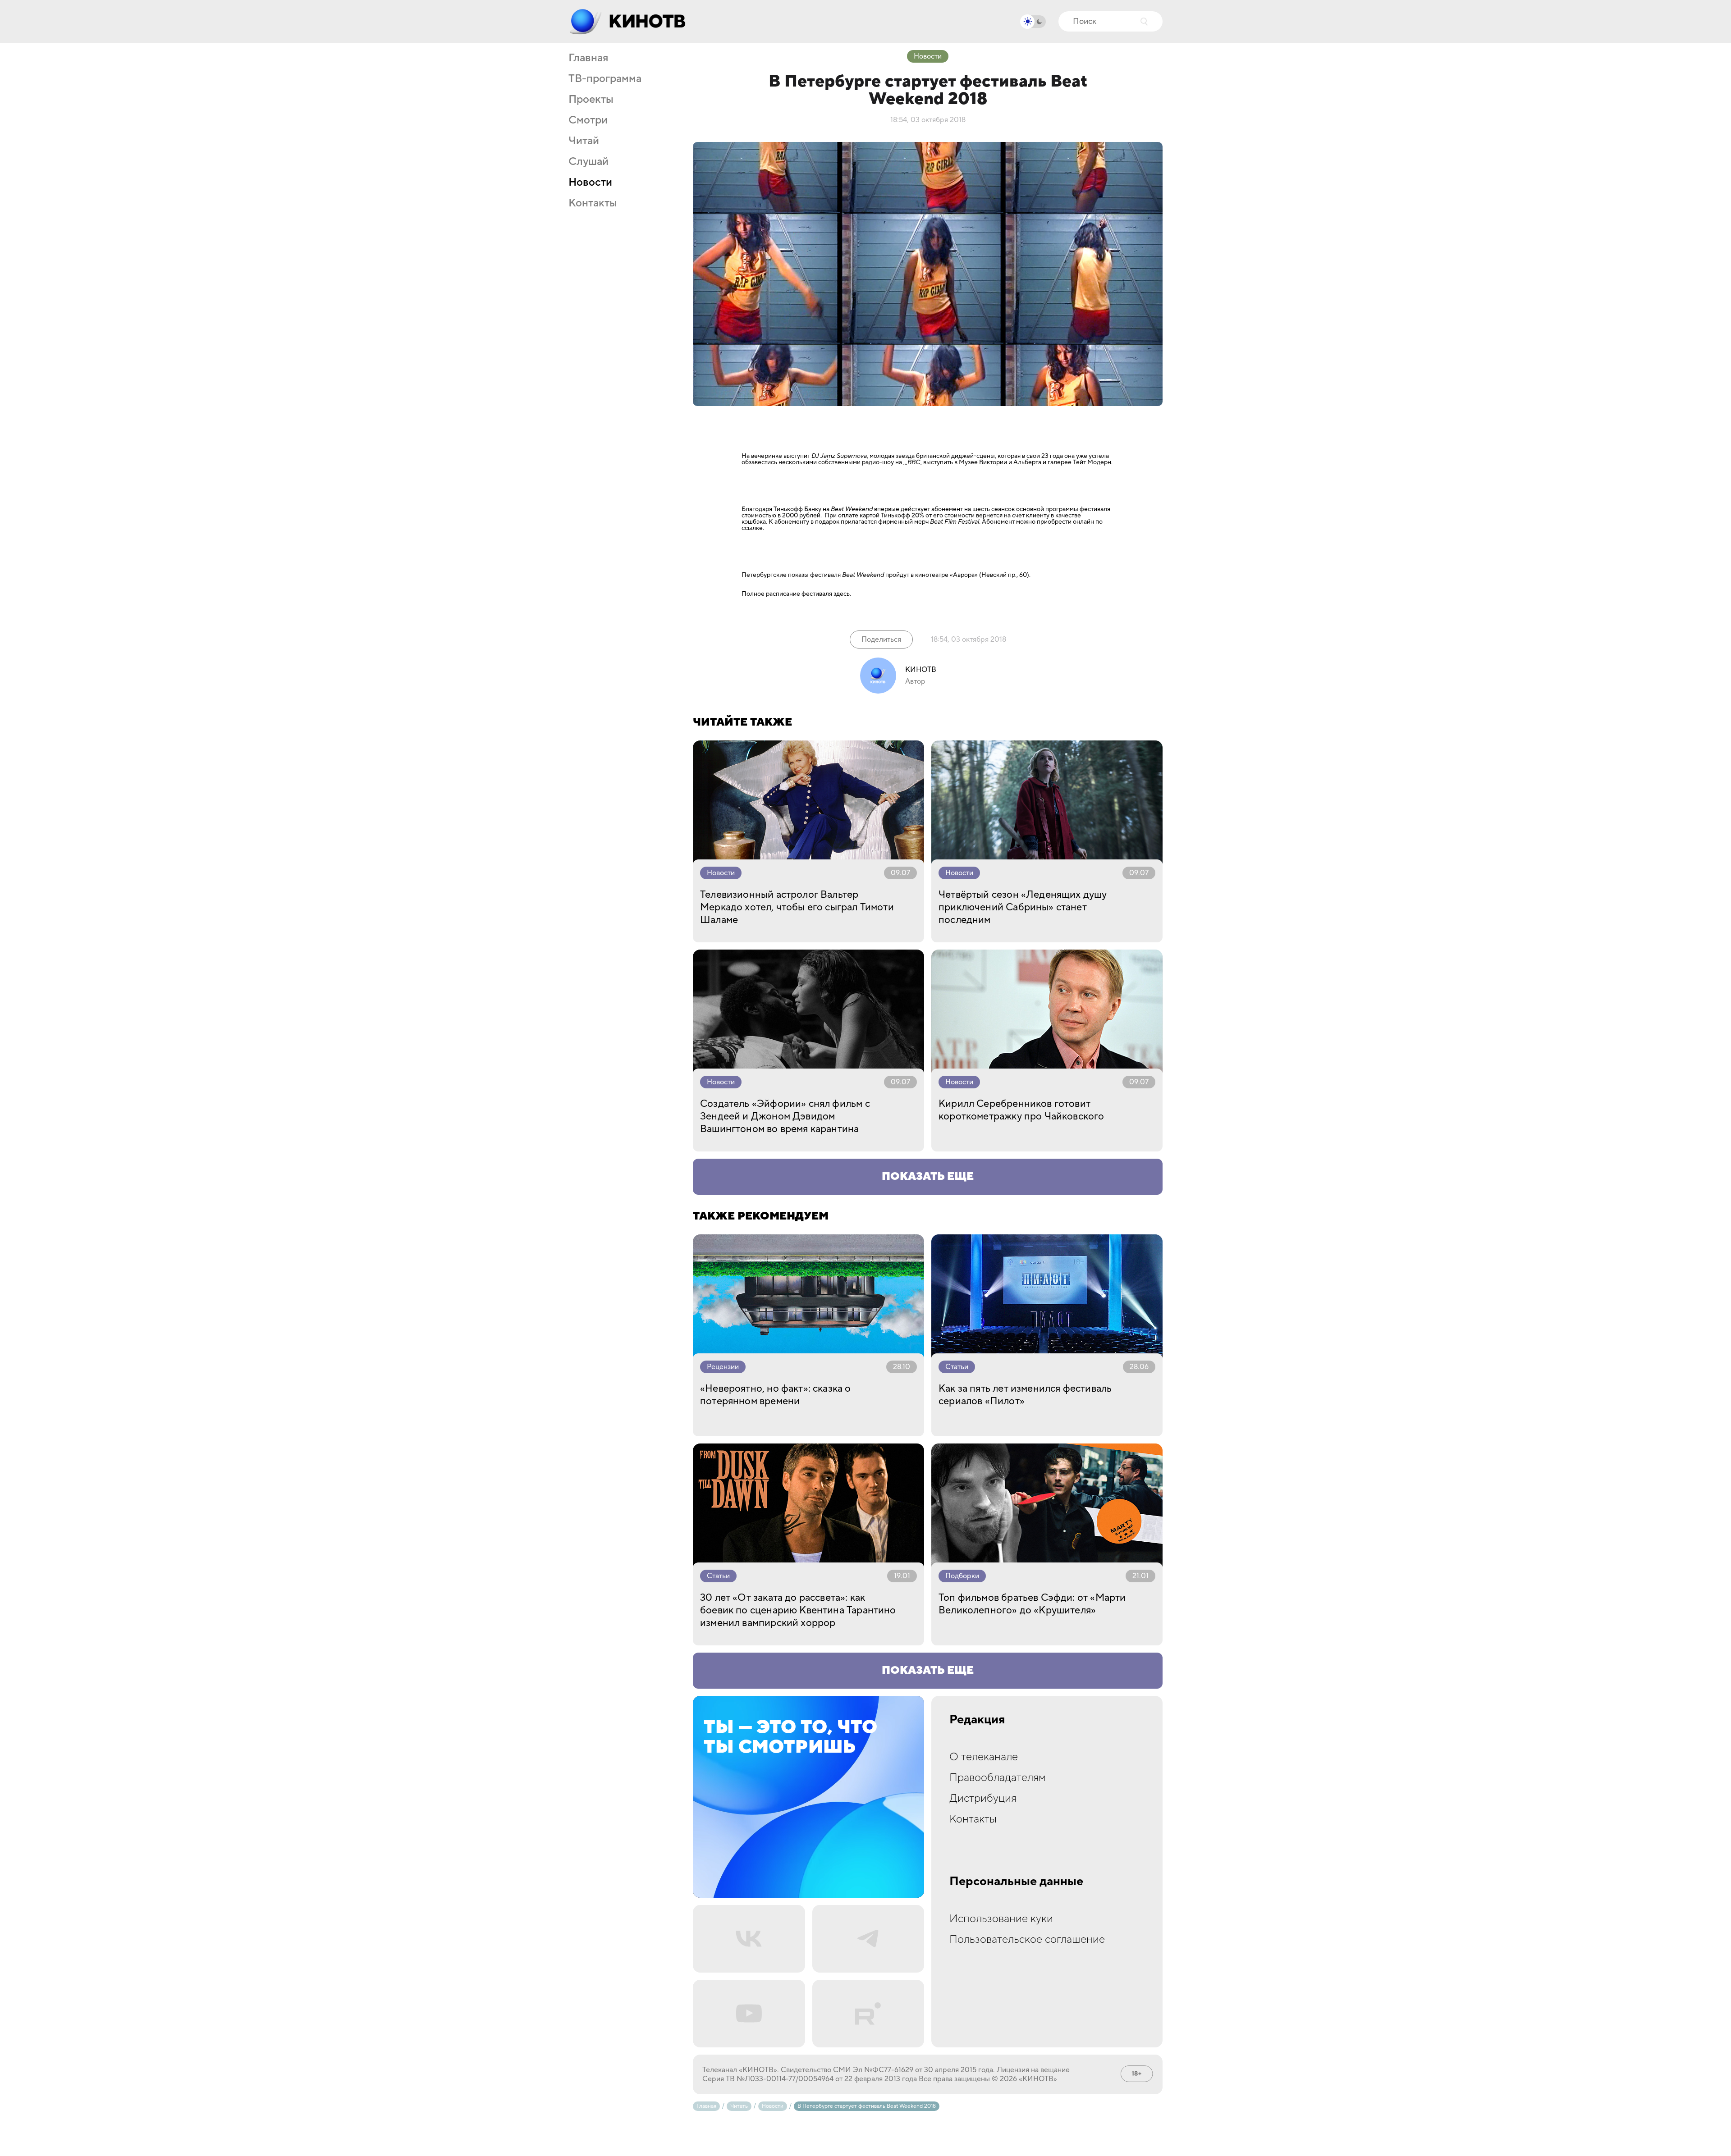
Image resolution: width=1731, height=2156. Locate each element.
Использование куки (1001, 1919)
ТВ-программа (605, 79)
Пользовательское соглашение (1027, 1939)
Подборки (962, 1576)
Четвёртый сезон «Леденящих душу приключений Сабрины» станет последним (1023, 907)
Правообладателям (998, 1778)
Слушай (588, 162)
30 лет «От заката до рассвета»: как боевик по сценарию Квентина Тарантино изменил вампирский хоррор (798, 1610)
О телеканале (984, 1757)
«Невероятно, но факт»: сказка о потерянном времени (776, 1395)
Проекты (591, 100)
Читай (584, 141)
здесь (842, 594)
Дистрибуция (983, 1798)
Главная (588, 58)
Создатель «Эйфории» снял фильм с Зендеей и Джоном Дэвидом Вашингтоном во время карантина (785, 1116)
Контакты (593, 203)
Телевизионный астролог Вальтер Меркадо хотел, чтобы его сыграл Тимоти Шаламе (797, 907)
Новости (590, 183)
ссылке (752, 528)
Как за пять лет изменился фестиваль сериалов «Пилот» (1025, 1395)
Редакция (977, 1720)
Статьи (957, 1367)
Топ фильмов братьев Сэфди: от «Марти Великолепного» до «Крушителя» (1032, 1604)
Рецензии (723, 1367)
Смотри (588, 120)
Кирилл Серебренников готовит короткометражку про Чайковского (1021, 1110)
